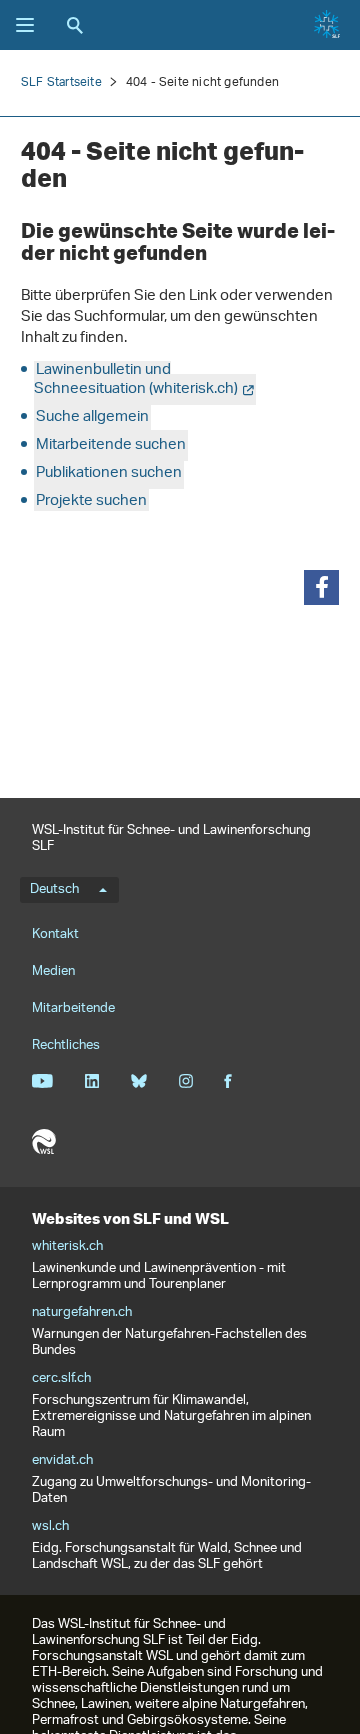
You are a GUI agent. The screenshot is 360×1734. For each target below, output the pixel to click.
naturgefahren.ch (82, 1313)
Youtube (42, 1081)
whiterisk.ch (67, 1247)
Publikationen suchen (109, 473)
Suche (75, 25)
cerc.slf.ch (61, 1379)
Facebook (228, 1081)
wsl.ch (50, 1527)
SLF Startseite (61, 82)
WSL (44, 1142)
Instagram (185, 1081)
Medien (53, 971)
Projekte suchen (91, 501)
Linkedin (91, 1081)
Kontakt (55, 934)
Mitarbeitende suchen (111, 445)
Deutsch (54, 890)
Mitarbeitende (73, 1008)
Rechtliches (66, 1045)
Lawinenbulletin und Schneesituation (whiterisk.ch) (136, 380)
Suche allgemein (92, 417)
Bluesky (138, 1081)
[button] (321, 587)
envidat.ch (62, 1461)
